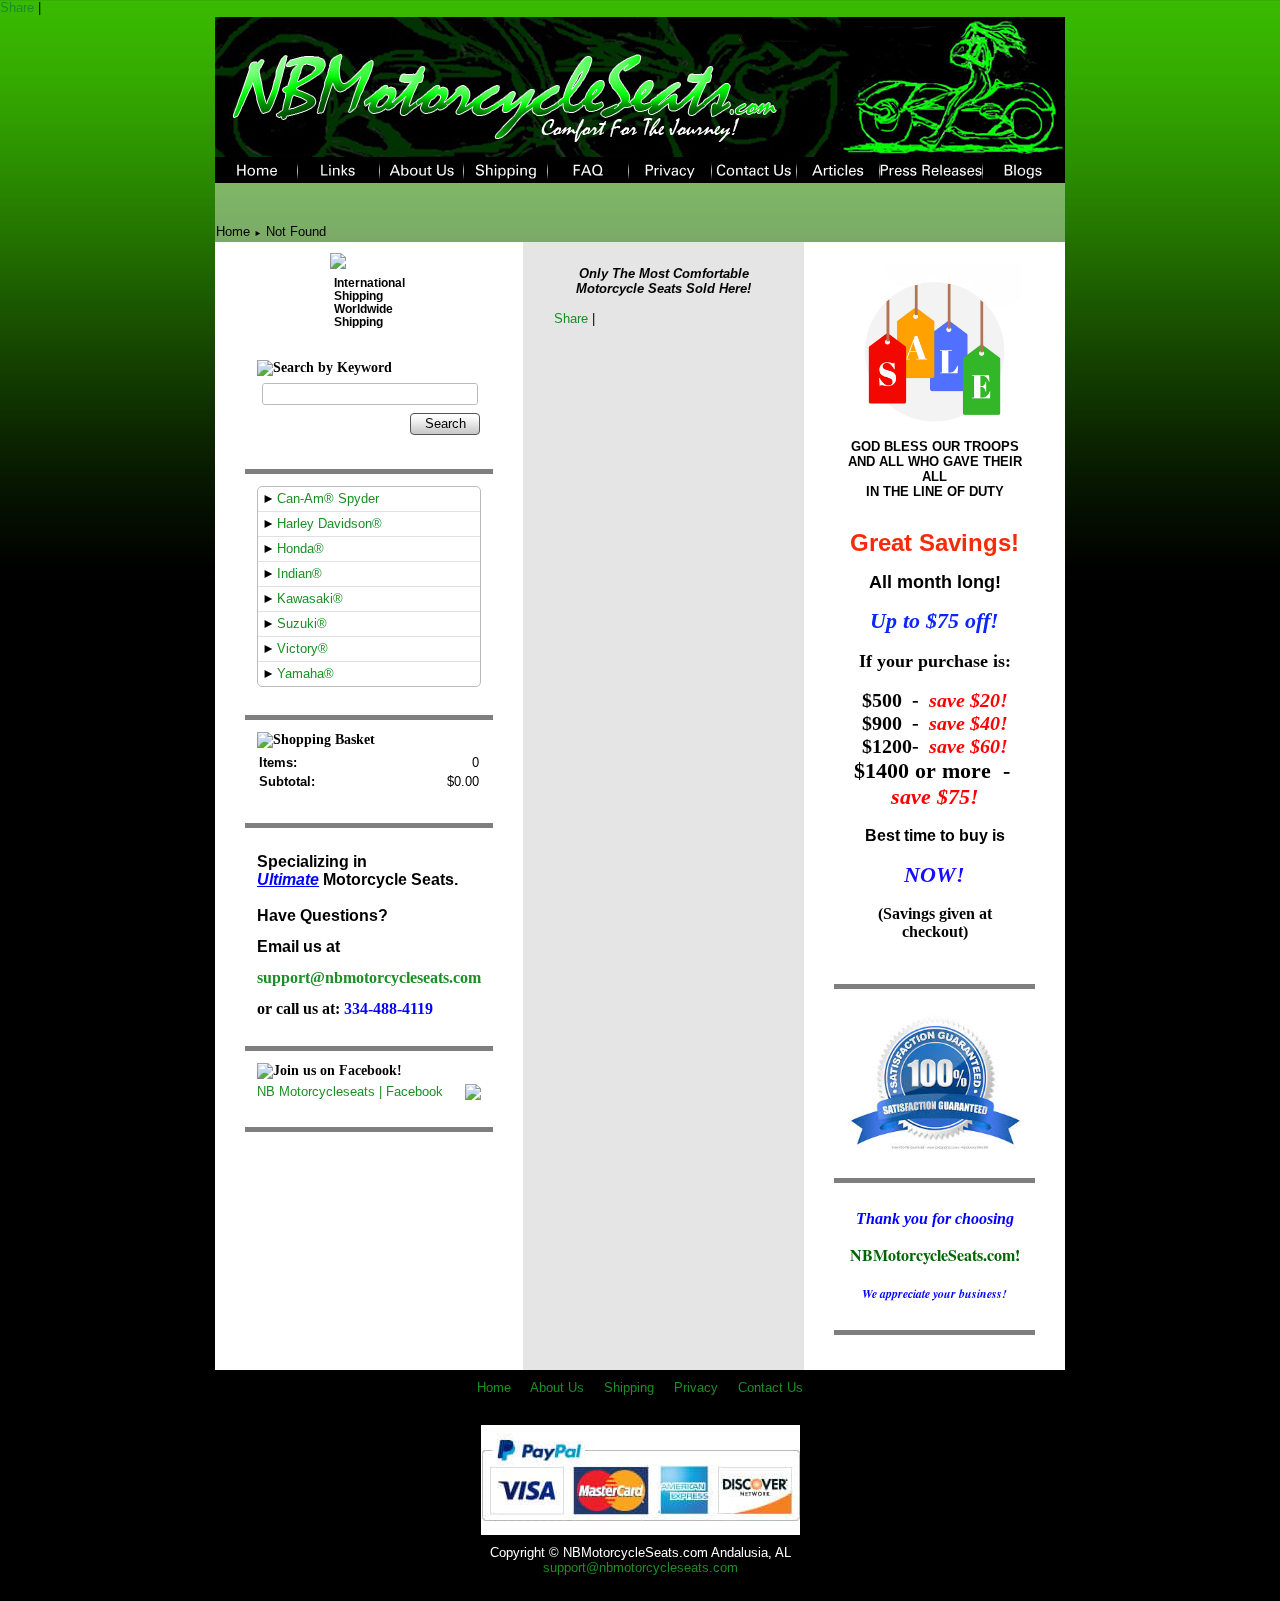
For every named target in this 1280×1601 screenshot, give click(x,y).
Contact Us (770, 1387)
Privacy (696, 1387)
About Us (557, 1387)
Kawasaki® (310, 598)
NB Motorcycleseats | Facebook (350, 1091)
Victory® (302, 648)
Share (17, 7)
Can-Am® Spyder (328, 498)
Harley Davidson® (329, 523)
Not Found (296, 231)
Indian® (299, 573)
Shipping (629, 1387)
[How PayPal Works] (640, 1527)
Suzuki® (302, 623)
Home (233, 231)
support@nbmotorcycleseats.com (369, 977)
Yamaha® (305, 673)
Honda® (300, 548)
